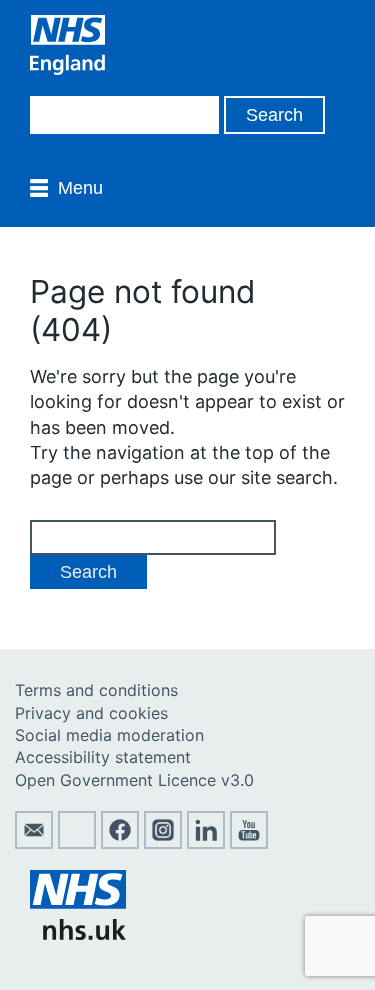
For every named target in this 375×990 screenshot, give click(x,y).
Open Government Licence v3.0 (134, 780)
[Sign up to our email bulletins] (34, 843)
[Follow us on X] (77, 843)
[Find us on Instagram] (163, 843)
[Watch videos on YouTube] (249, 843)
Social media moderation (109, 735)
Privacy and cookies (91, 713)
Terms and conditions (96, 690)
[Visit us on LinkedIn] (206, 843)
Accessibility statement (103, 757)
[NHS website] (78, 934)
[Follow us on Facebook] (120, 843)
